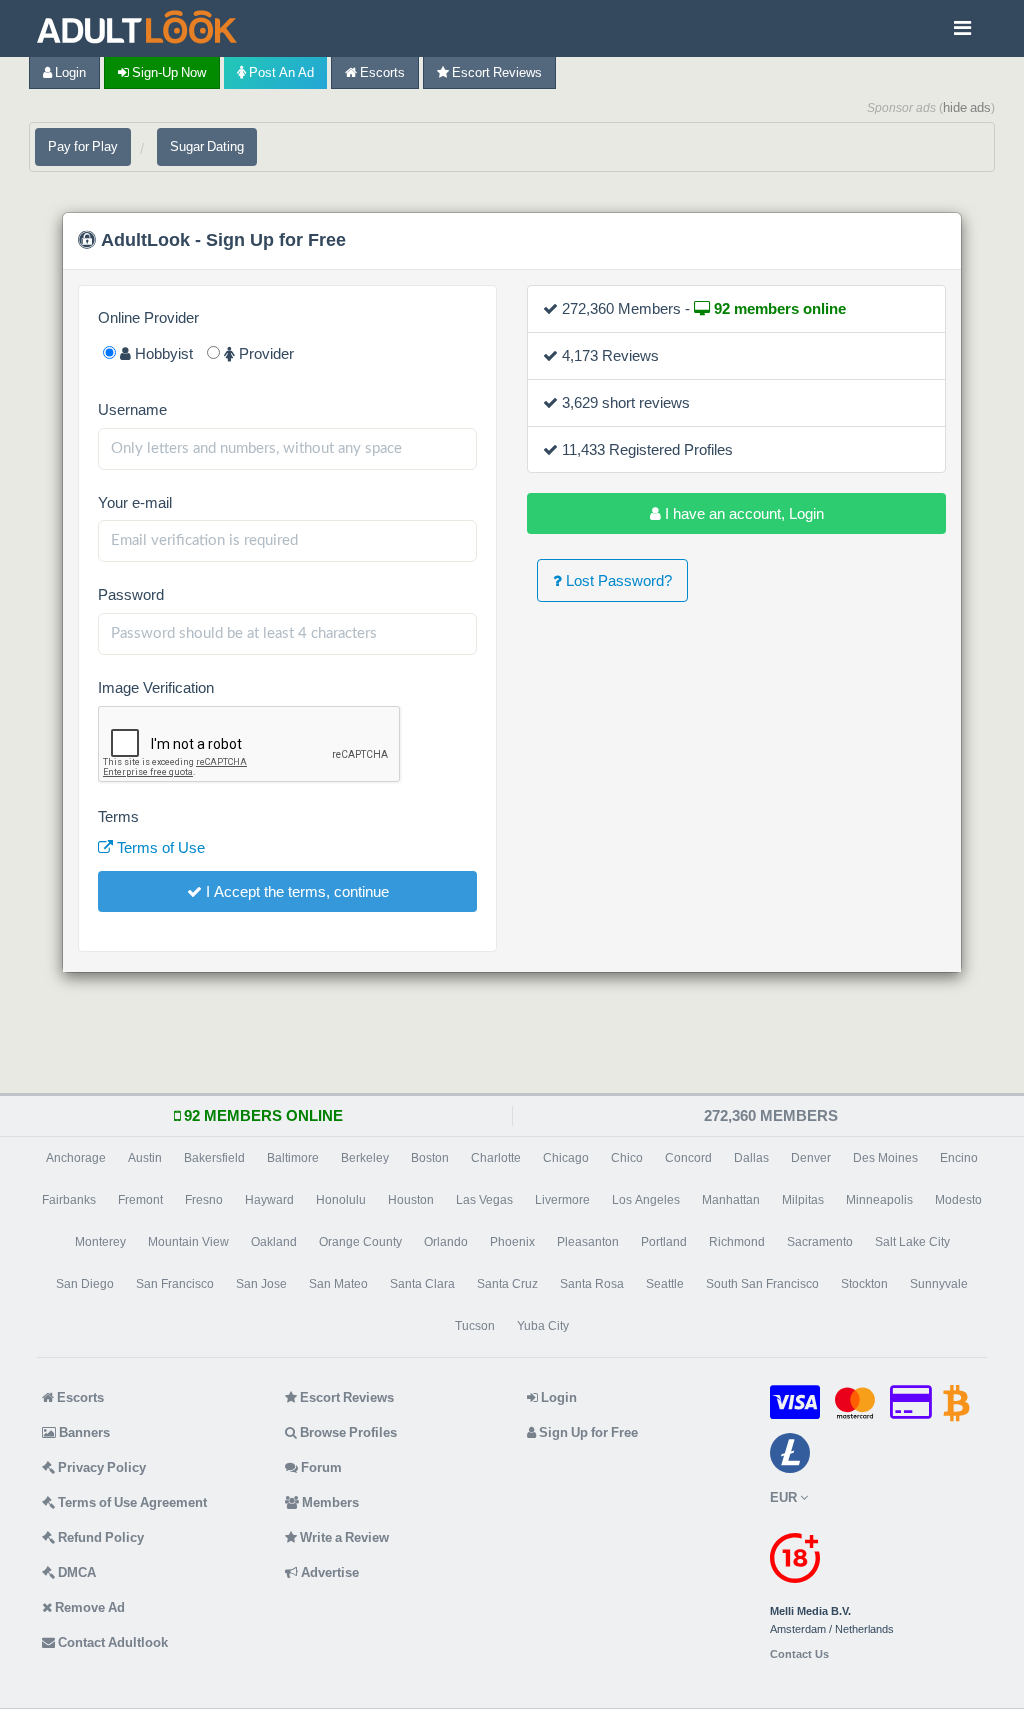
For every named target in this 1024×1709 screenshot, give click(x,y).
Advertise (328, 1572)
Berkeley (365, 1158)
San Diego (85, 1284)
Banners (83, 1432)
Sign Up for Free (587, 1432)
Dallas (751, 1158)
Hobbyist (162, 353)
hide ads (967, 107)
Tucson (475, 1326)
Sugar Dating (207, 146)
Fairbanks (69, 1200)
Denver (811, 1158)
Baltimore (293, 1158)
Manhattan (731, 1200)
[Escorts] (142, 28)
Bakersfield (214, 1158)
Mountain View (188, 1242)
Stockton (864, 1284)
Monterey (100, 1242)
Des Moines (885, 1158)
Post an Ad (280, 72)
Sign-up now (167, 72)
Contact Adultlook (111, 1642)
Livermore (562, 1200)
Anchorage (76, 1158)
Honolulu (341, 1200)
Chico (627, 1158)
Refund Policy (99, 1537)
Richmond (737, 1242)
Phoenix (512, 1242)
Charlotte (496, 1158)
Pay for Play (83, 146)
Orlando (446, 1242)
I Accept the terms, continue (295, 891)
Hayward (269, 1200)
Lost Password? (617, 580)
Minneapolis (879, 1200)
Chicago (566, 1158)
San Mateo (338, 1284)
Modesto (958, 1200)
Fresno (204, 1200)
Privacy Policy (100, 1467)
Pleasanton (588, 1242)
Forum (320, 1467)
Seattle (665, 1284)
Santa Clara (422, 1284)
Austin (145, 1158)
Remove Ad (88, 1607)
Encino (959, 1158)
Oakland (274, 1242)
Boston (430, 1158)
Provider (264, 353)
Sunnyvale (939, 1284)
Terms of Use (159, 847)
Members (329, 1502)
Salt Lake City (912, 1242)
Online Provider (148, 317)
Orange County (360, 1242)
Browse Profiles (347, 1432)
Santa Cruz (507, 1284)
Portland (664, 1242)
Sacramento (820, 1242)
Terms (118, 816)
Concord (688, 1158)
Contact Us (799, 1654)
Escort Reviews (495, 72)
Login (69, 72)
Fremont (140, 1200)
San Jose (261, 1284)
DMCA (75, 1572)
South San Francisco (762, 1284)
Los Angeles (646, 1200)
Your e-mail (135, 502)
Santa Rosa (592, 1284)
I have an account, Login (742, 513)
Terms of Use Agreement (131, 1502)
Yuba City (543, 1326)
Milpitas (803, 1200)
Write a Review (343, 1537)
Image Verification (156, 687)
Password (131, 594)
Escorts (381, 72)
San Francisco (175, 1284)
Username (132, 409)
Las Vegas (484, 1200)
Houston (411, 1200)
